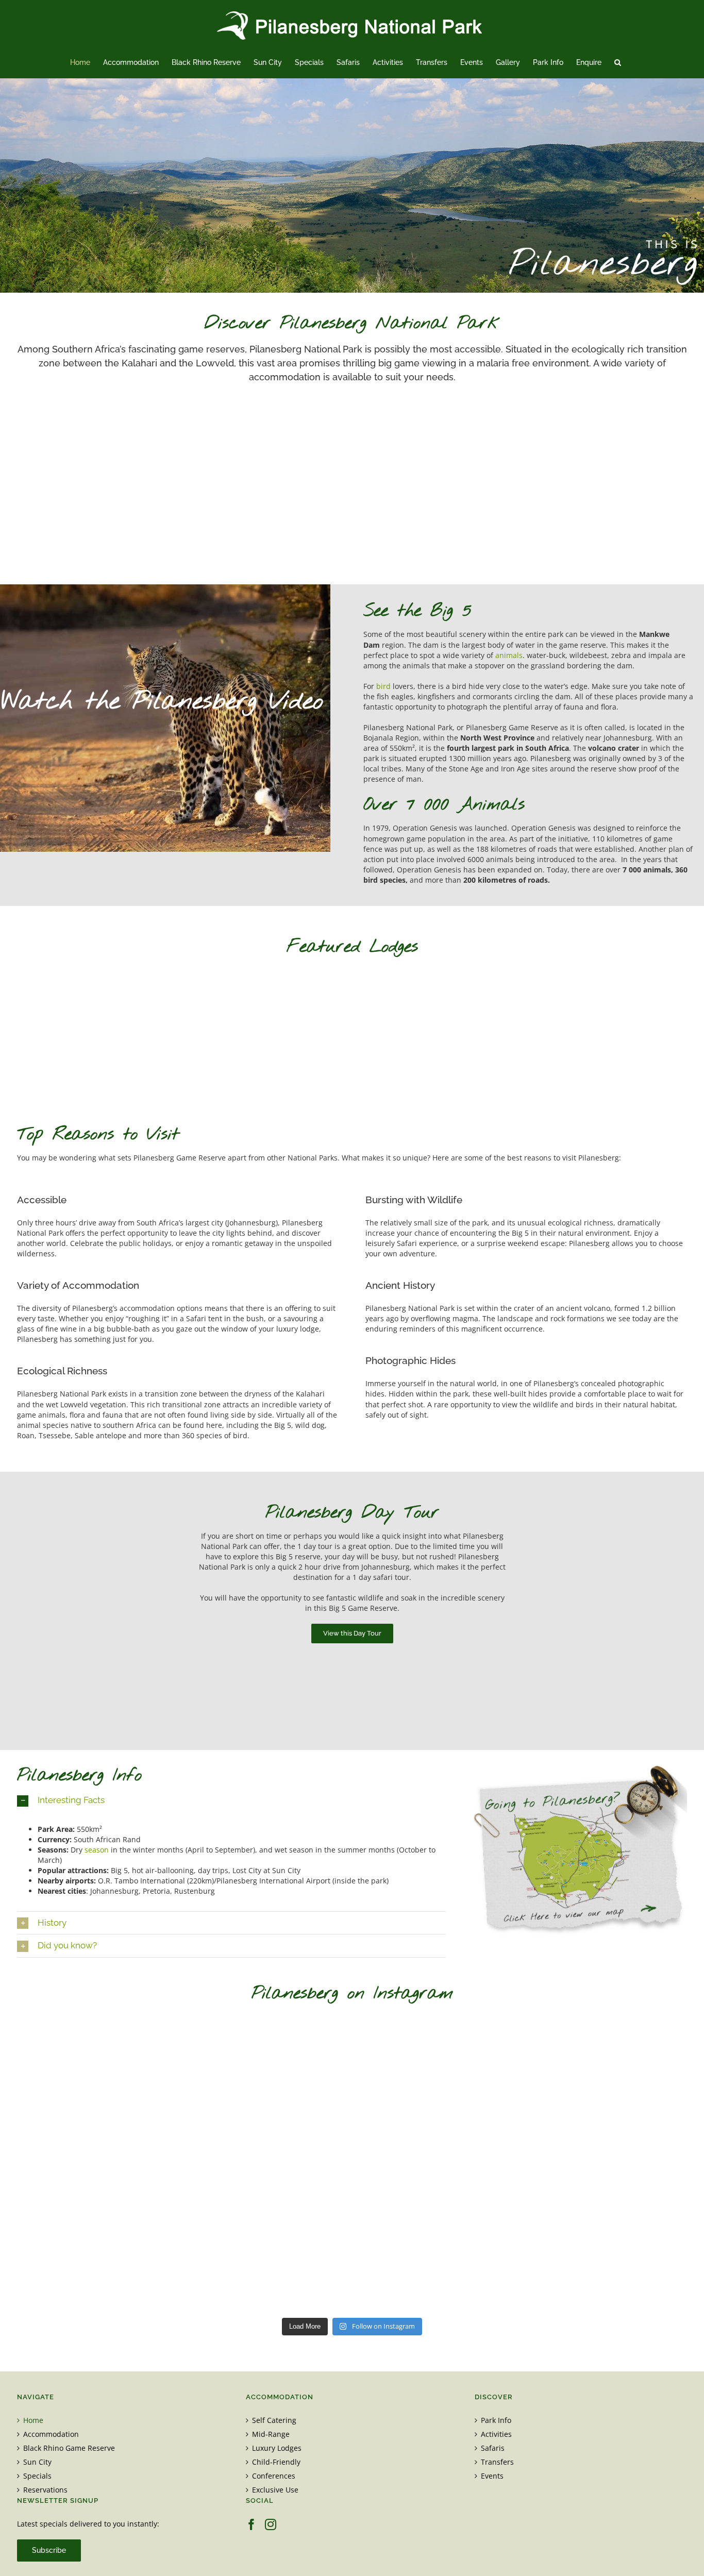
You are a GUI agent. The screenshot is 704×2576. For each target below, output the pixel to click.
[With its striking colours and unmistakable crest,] (610, 2163)
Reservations (45, 2490)
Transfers (497, 2462)
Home (33, 2420)
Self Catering (274, 2420)
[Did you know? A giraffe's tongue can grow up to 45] (610, 2065)
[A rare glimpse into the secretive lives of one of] (94, 2065)
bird (383, 686)
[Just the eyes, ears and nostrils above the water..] (438, 2262)
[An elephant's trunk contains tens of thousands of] (266, 2262)
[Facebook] (252, 2524)
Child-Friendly (276, 2462)
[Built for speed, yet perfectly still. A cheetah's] (610, 2262)
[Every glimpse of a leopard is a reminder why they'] (94, 2262)
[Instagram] (271, 2524)
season (97, 1850)
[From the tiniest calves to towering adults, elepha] (438, 2163)
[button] (618, 62)
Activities (496, 2434)
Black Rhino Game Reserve (69, 2448)
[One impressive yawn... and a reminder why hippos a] (438, 2065)
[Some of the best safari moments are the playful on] (266, 2163)
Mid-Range (271, 2434)
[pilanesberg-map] (580, 1769)
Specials (37, 2476)
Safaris (493, 2448)
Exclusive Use (275, 2490)
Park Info (496, 2420)
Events (492, 2476)
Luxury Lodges (277, 2448)
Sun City (37, 2462)
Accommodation (51, 2434)
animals (509, 655)
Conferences (274, 2476)
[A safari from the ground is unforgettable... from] (94, 2163)
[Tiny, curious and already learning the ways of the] (266, 2065)
